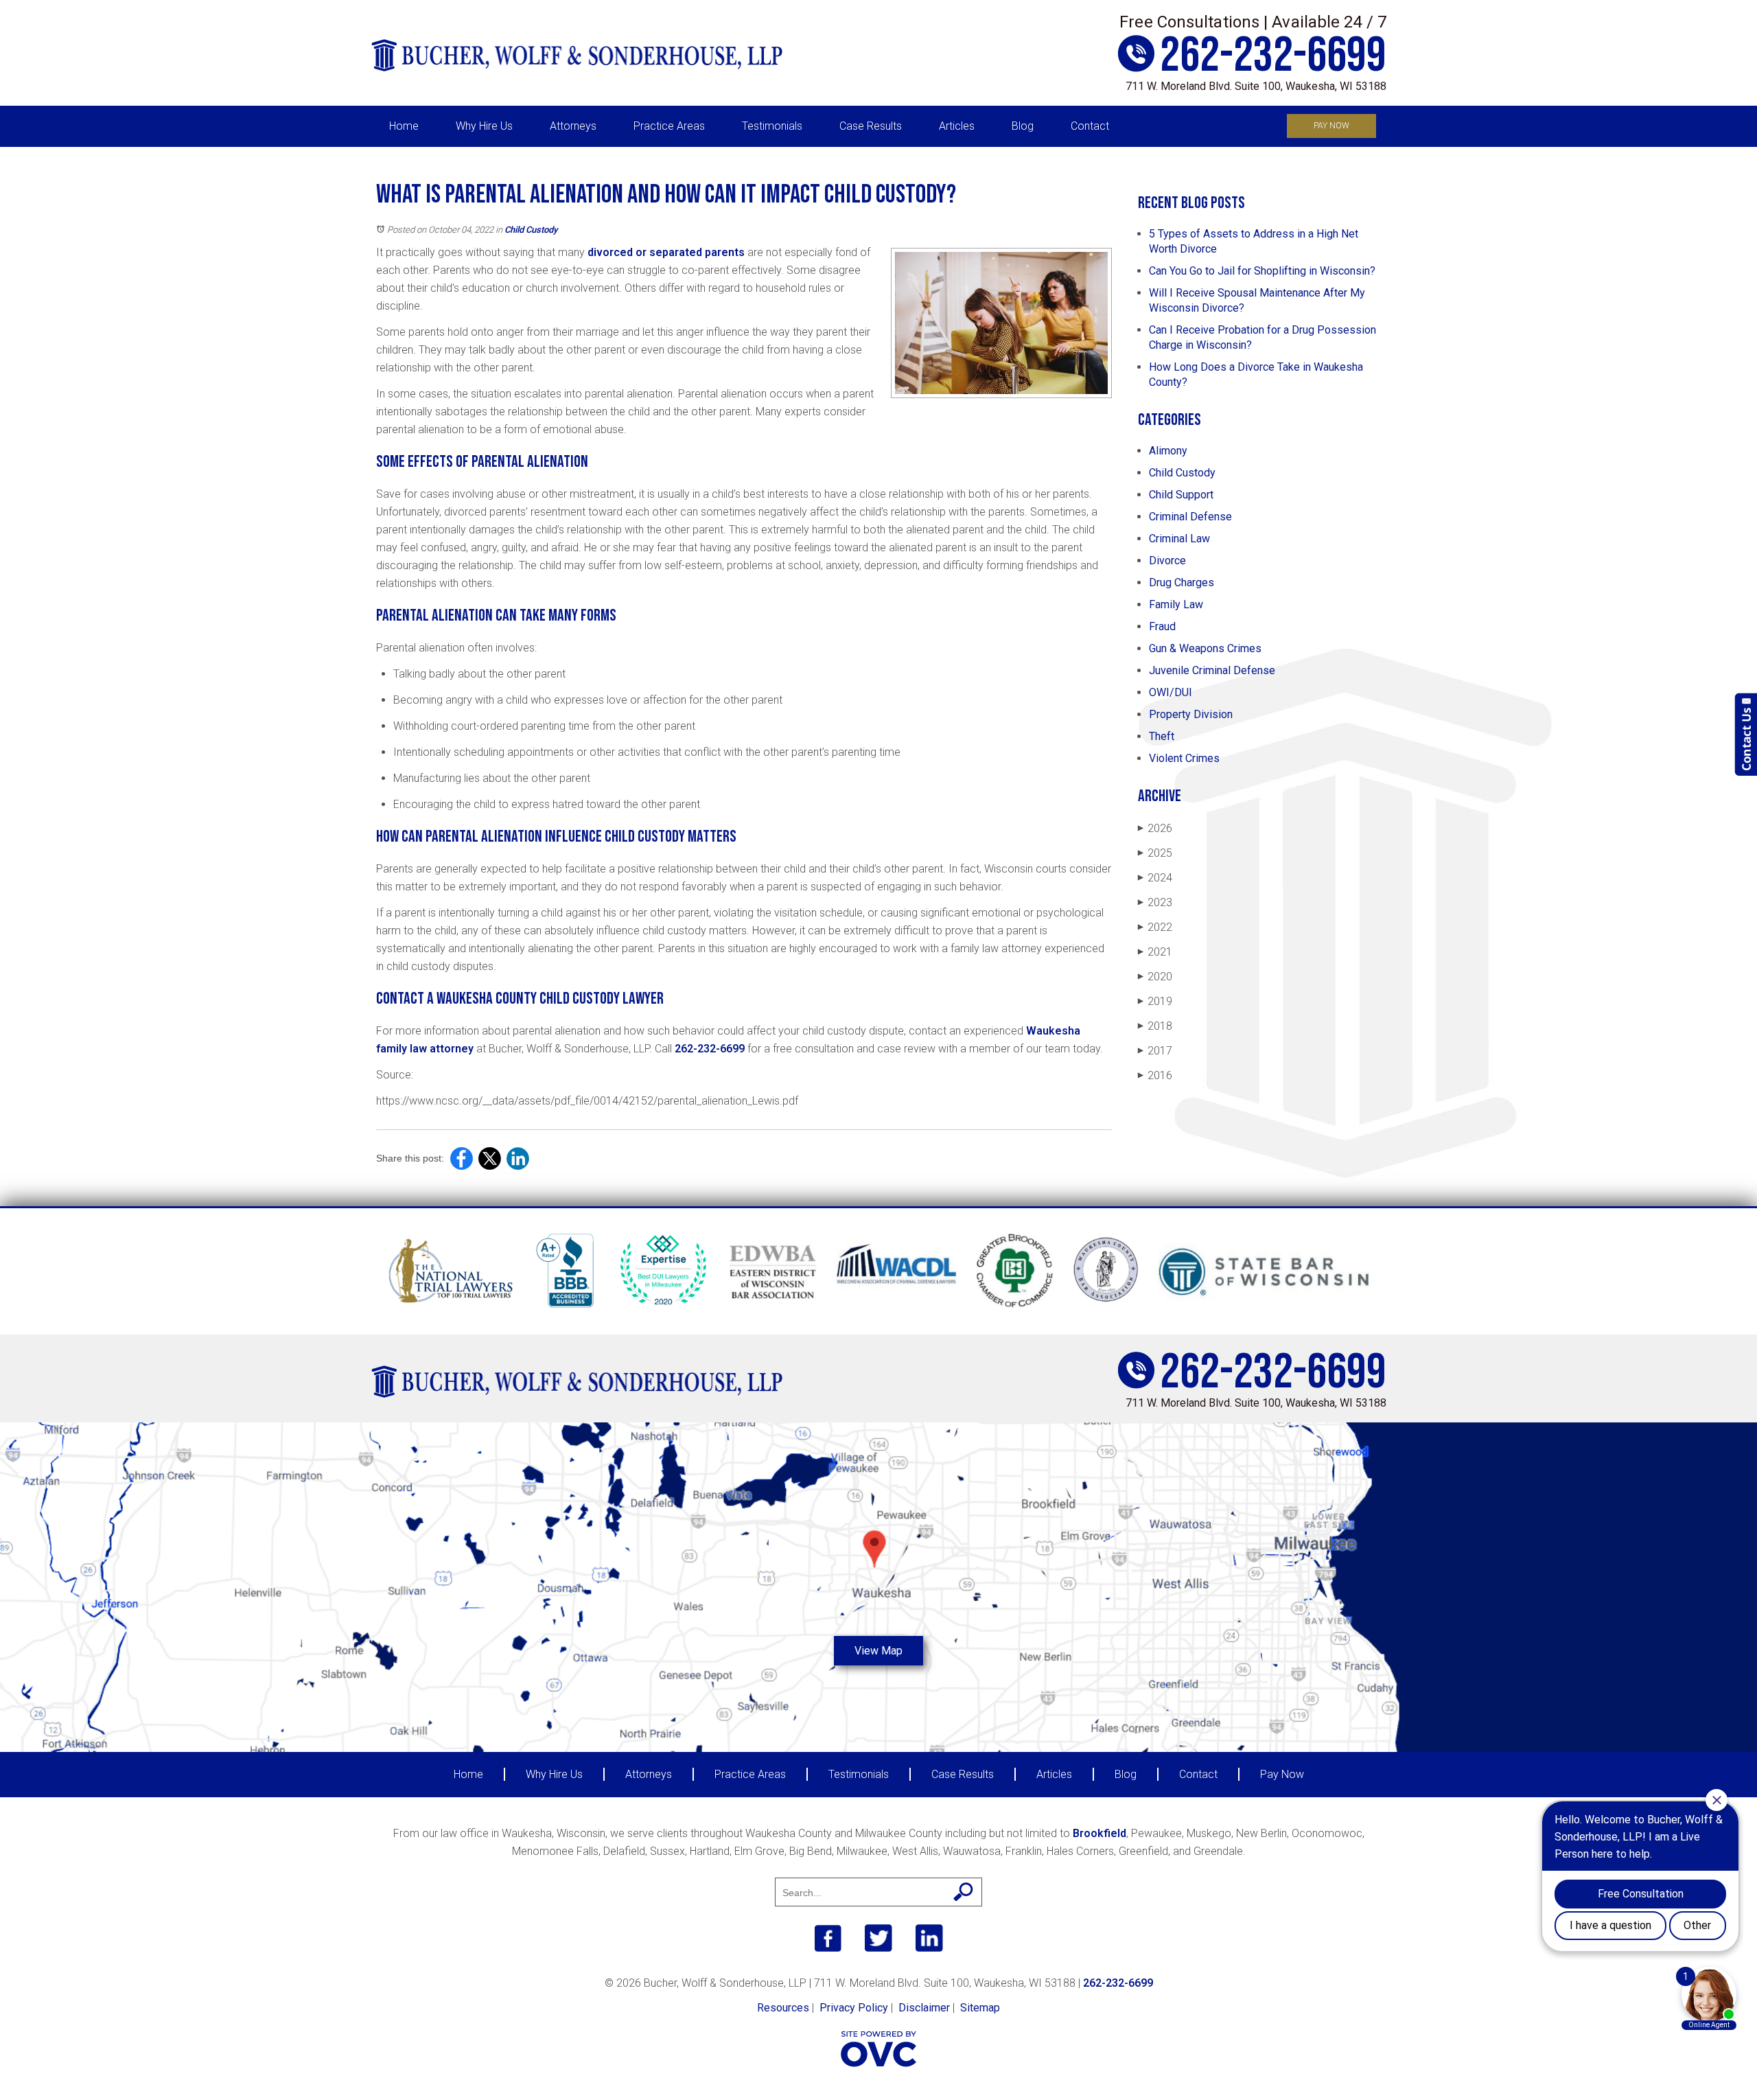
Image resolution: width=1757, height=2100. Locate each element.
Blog (1023, 126)
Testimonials (772, 126)
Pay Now (1331, 126)
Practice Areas (669, 126)
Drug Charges (1182, 582)
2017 (1155, 1051)
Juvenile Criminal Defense (1212, 670)
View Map (878, 1651)
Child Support (1181, 495)
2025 (1155, 853)
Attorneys (573, 126)
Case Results (871, 126)
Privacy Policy (854, 2008)
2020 (1155, 977)
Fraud (1162, 626)
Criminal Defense (1190, 517)
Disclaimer (924, 2008)
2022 (1155, 927)
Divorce (1167, 561)
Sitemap (980, 2008)
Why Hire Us (484, 126)
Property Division (1191, 714)
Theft (1162, 736)
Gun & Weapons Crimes (1205, 648)
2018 (1155, 1026)
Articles (957, 126)
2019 (1155, 1001)
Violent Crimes (1184, 758)
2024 (1155, 878)
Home (404, 126)
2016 (1155, 1075)
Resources (783, 2008)
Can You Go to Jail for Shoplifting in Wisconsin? (1262, 271)
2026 (1155, 828)
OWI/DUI (1171, 692)
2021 (1155, 952)
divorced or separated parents (665, 252)
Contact (1090, 126)
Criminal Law (1179, 539)
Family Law (1176, 604)
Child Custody (531, 230)
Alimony (1168, 451)
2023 (1155, 902)
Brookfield (1099, 1833)
